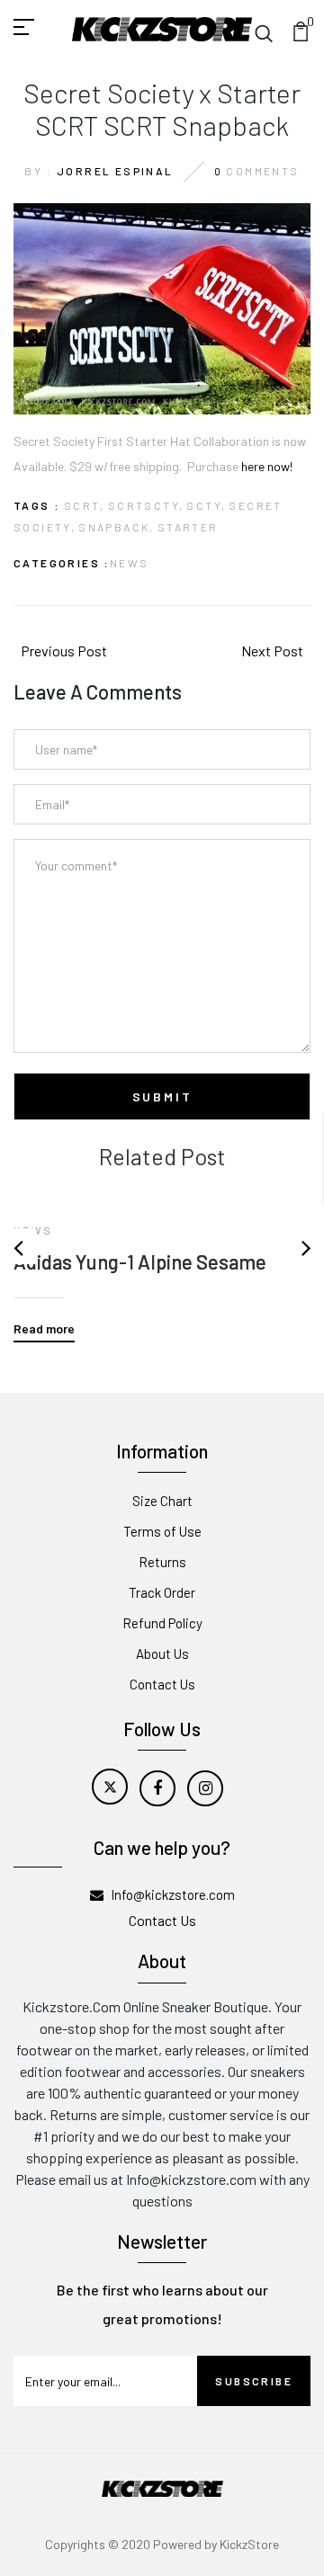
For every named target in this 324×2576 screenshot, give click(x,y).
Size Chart (162, 1501)
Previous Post (64, 651)
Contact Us (162, 1684)
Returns (162, 1562)
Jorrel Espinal (115, 171)
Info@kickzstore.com (173, 1894)
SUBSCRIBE (254, 2381)
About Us (162, 1653)
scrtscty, (146, 505)
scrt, (85, 505)
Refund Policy (162, 1623)
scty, (206, 505)
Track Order (162, 1592)
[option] (162, 1256)
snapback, (117, 527)
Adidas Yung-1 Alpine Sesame (140, 1261)
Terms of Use (162, 1531)
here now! (267, 466)
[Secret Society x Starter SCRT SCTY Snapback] (162, 307)
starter (188, 527)
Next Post (272, 651)
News (130, 563)
